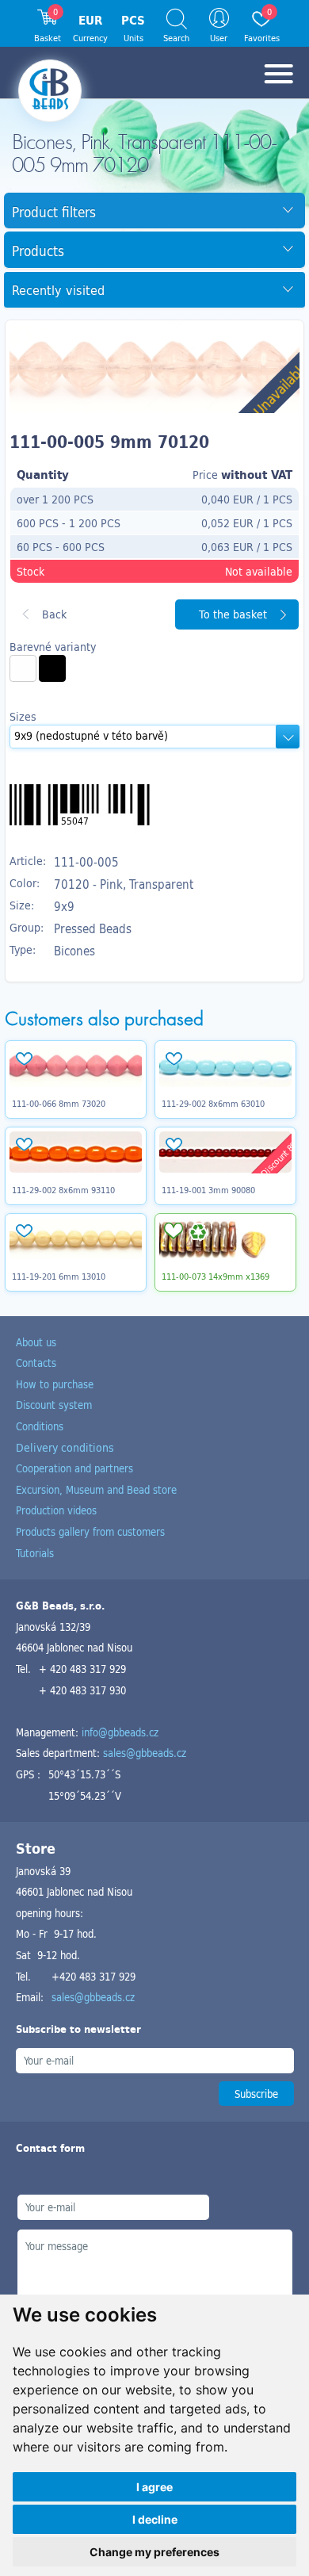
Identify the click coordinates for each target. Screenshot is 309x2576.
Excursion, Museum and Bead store (96, 1489)
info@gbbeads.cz (120, 1732)
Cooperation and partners (74, 1468)
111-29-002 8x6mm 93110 (63, 1190)
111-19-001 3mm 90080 (208, 1190)
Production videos (56, 1510)
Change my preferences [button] (154, 2552)
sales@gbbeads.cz (145, 1753)
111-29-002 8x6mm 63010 (213, 1104)
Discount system (54, 1405)
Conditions (40, 1426)
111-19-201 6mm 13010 (59, 1277)
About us (36, 1342)
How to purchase (55, 1384)
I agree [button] (154, 2487)
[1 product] (23, 668)
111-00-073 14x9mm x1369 (216, 1277)
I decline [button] (155, 2519)
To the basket (233, 614)
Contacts (36, 1363)
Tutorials (35, 1553)
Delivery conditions (65, 1447)
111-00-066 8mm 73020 (59, 1104)
